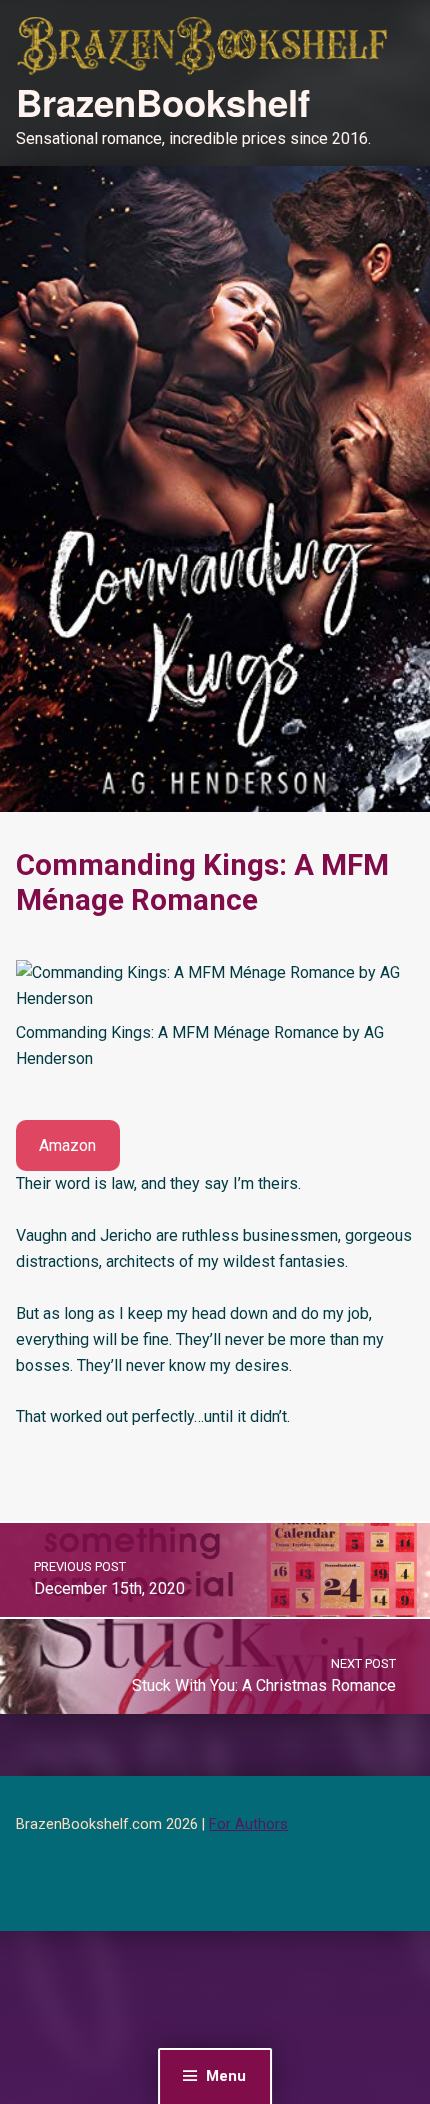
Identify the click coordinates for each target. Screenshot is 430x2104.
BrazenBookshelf (163, 102)
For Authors (248, 1824)
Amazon (67, 1145)
